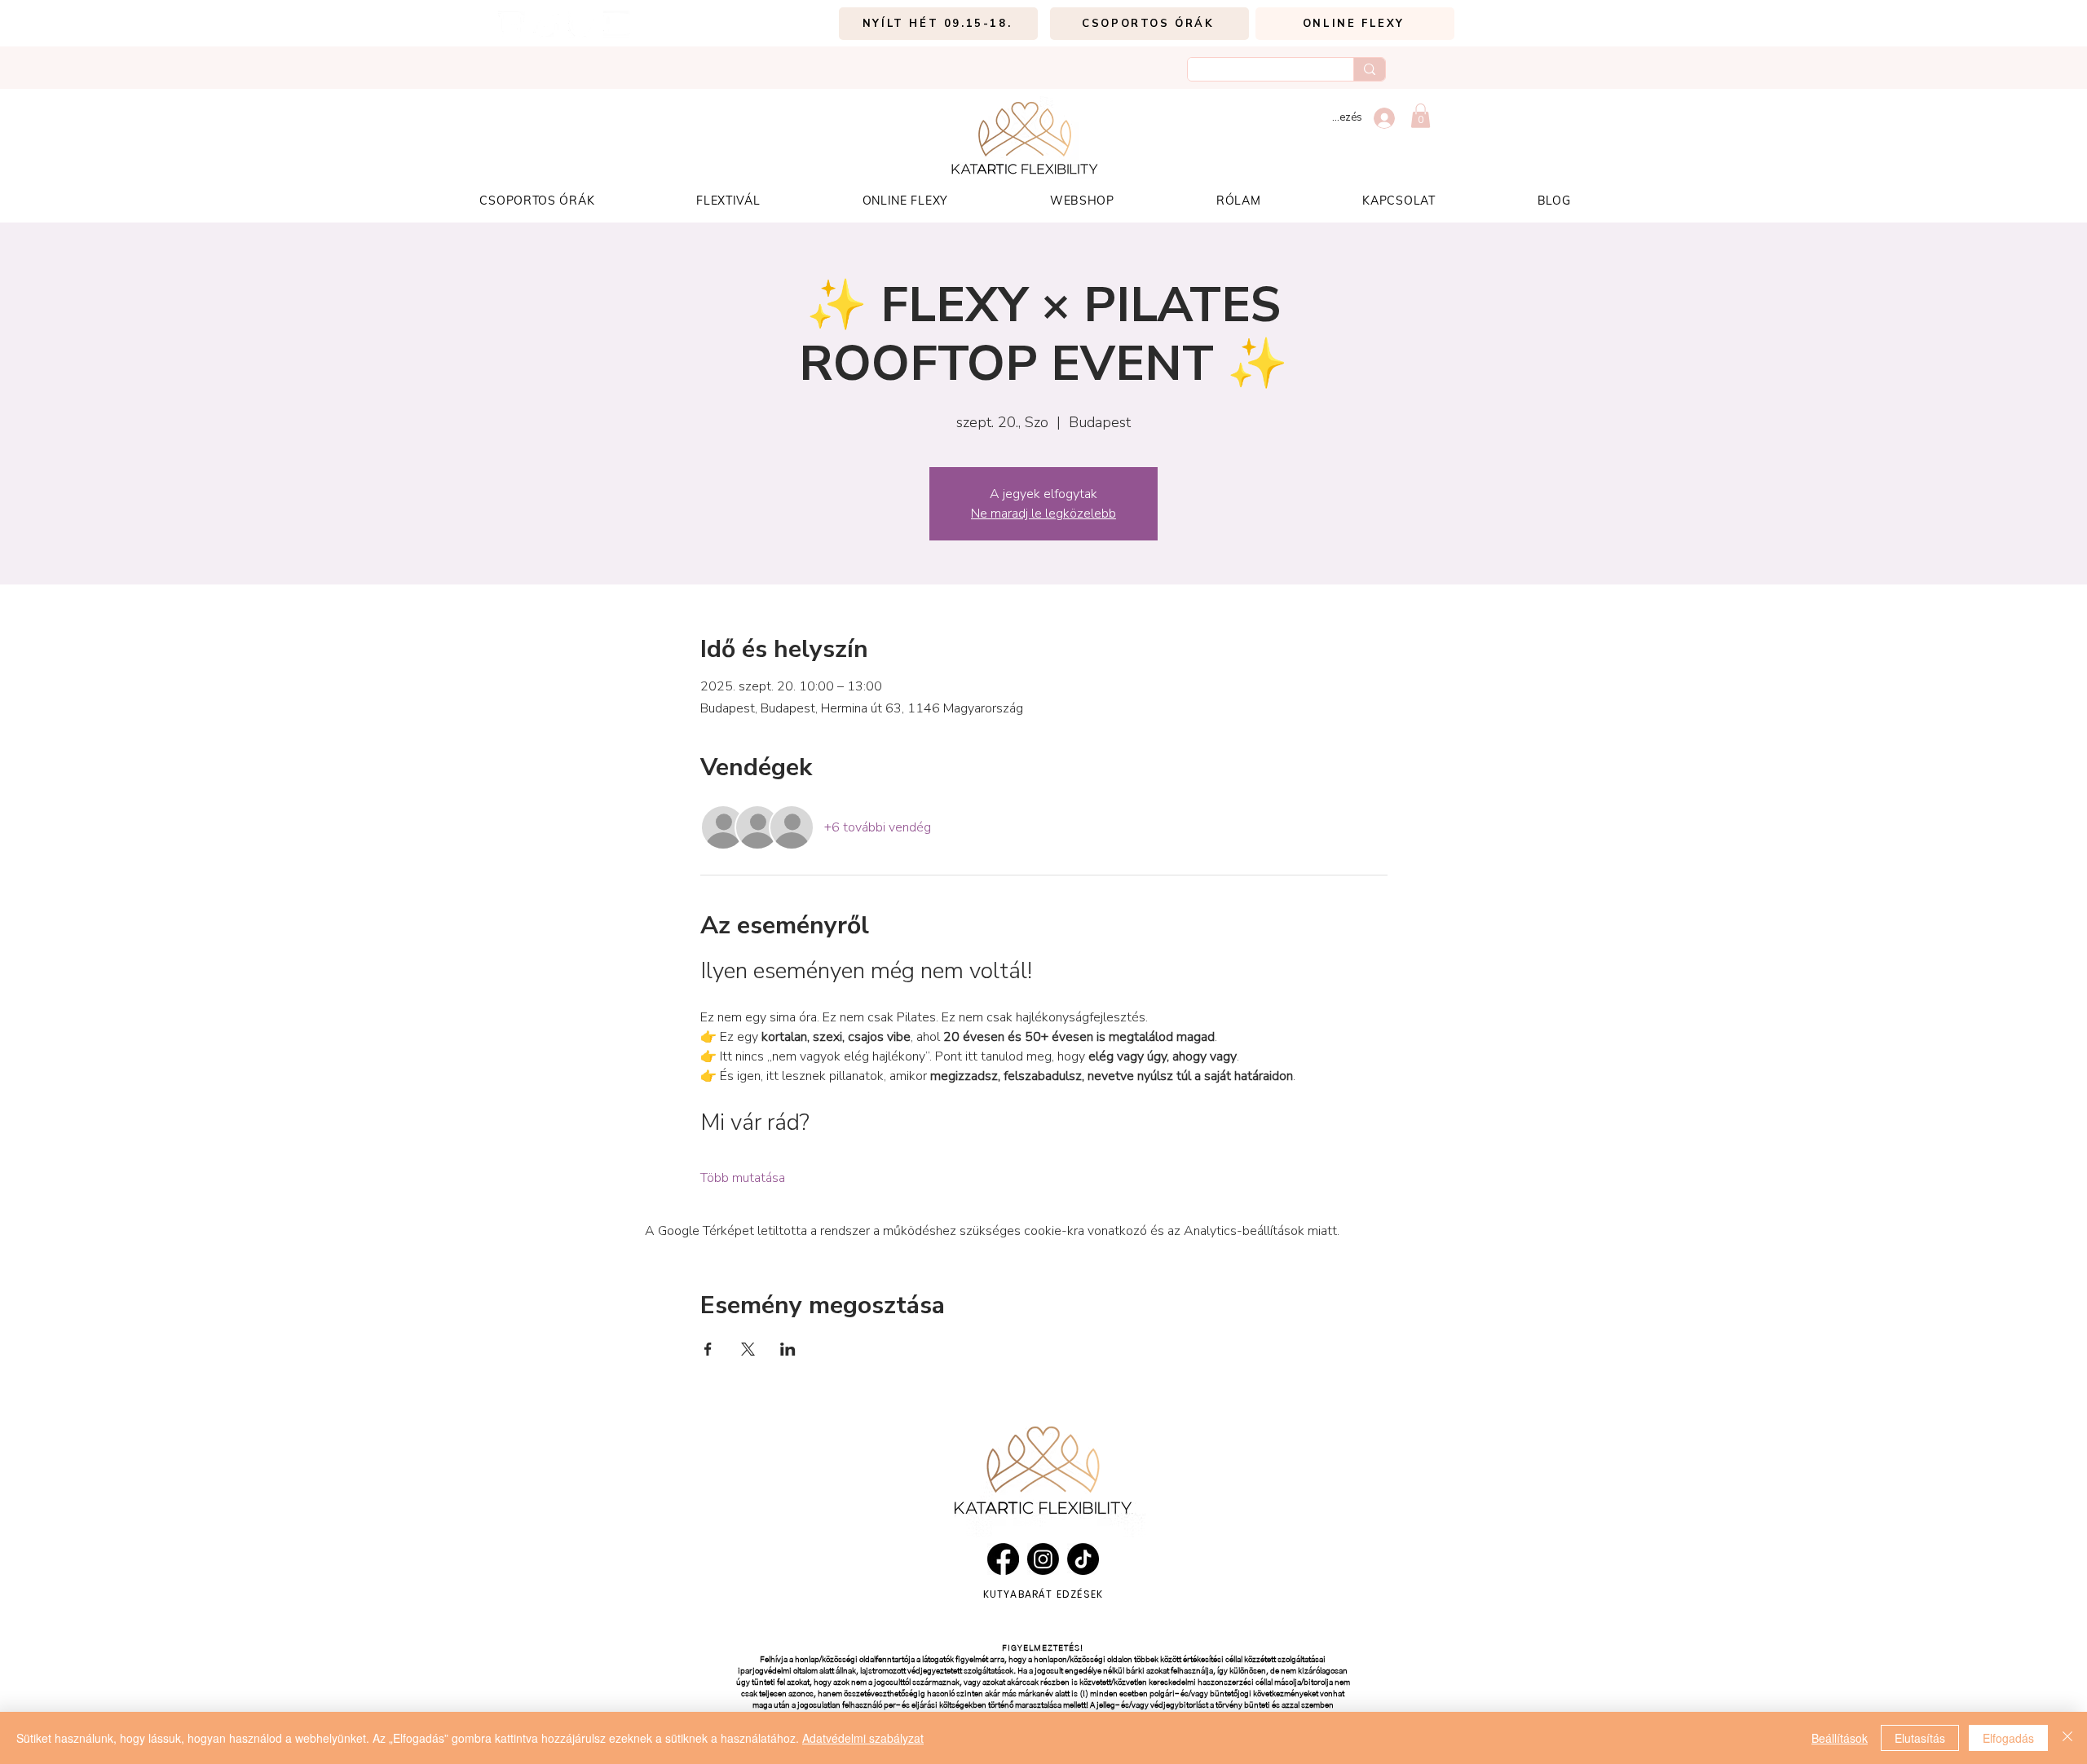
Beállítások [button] (1840, 1738)
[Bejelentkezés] (1385, 118)
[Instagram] (512, 24)
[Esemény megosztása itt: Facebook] (708, 1349)
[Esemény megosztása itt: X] (748, 1349)
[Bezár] (2067, 1738)
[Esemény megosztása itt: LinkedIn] (788, 1349)
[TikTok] (547, 24)
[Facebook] (582, 24)
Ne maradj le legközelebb (1043, 514)
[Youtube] (617, 24)
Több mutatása (743, 1178)
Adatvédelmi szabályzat (863, 1738)
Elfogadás (2008, 1738)
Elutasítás (1920, 1738)
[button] (1421, 116)
